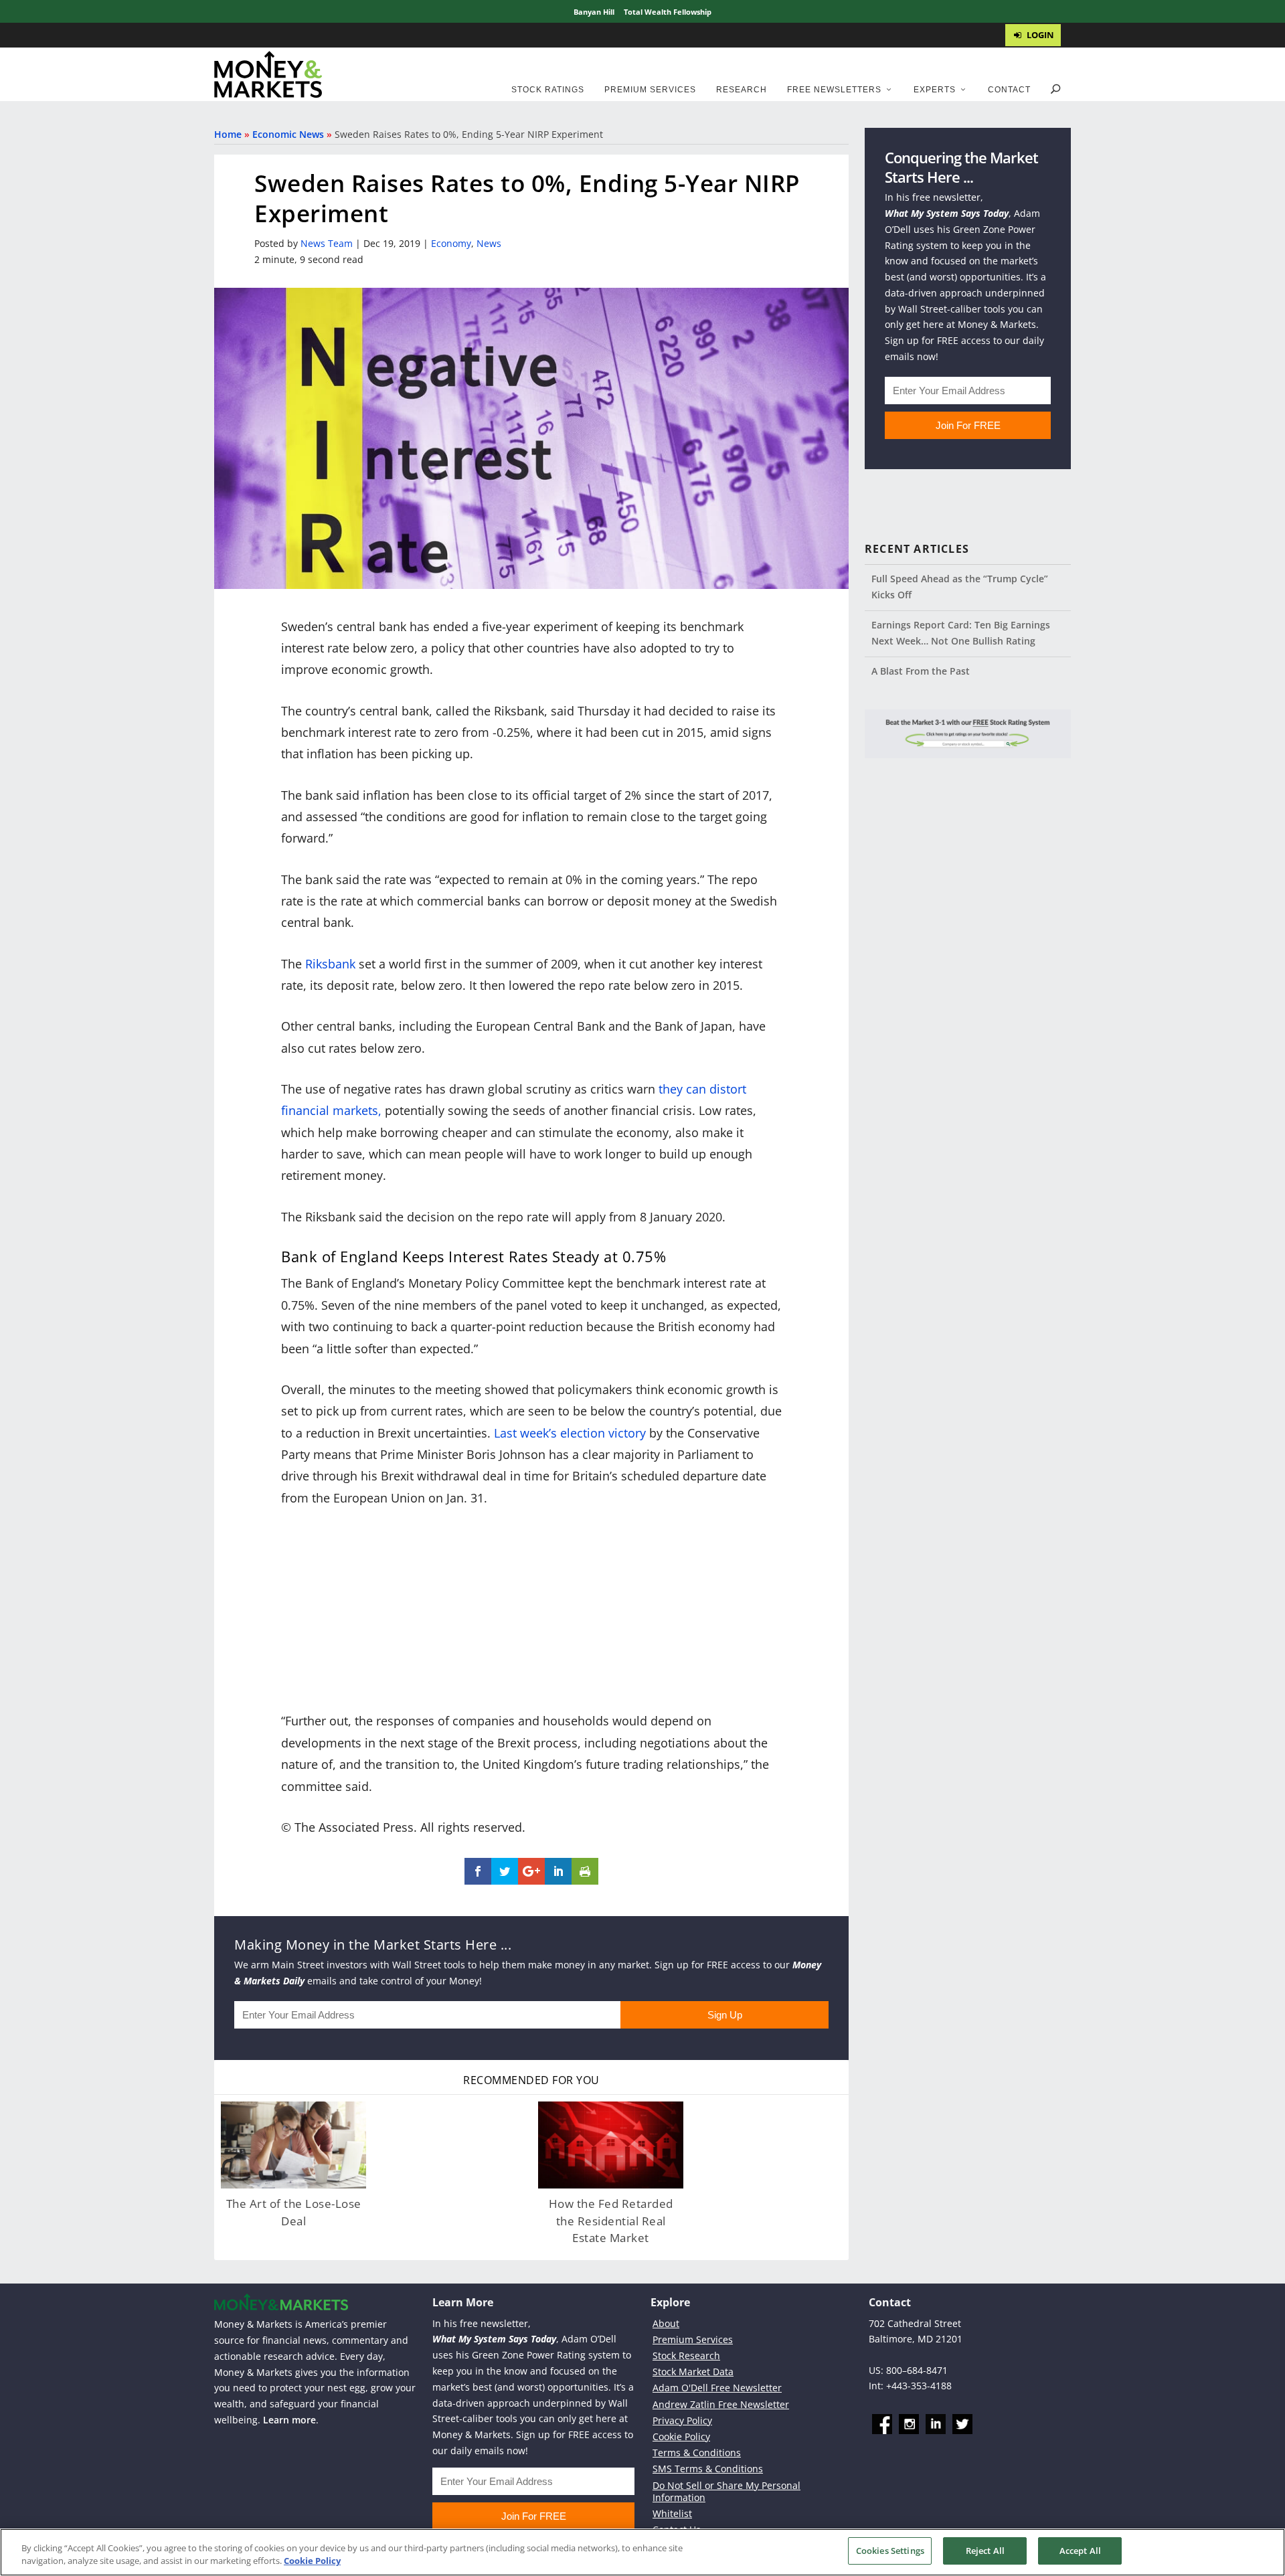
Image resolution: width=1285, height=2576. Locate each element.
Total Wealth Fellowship (668, 12)
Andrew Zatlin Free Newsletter (721, 2404)
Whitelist (672, 2513)
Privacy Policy (682, 2420)
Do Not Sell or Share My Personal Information (726, 2491)
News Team (327, 243)
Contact (1009, 90)
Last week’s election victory (570, 1433)
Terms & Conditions (697, 2453)
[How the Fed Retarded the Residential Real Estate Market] (611, 2145)
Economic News (288, 134)
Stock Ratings (548, 90)
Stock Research (686, 2355)
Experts (935, 90)
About (666, 2323)
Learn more (289, 2420)
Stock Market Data (693, 2372)
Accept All (1080, 2551)
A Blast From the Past (921, 671)
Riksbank (330, 964)
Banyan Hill (594, 12)
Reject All (985, 2551)
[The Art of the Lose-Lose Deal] (293, 2145)
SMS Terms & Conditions (708, 2469)
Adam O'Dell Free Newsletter (717, 2388)
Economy (451, 243)
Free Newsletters (834, 90)
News (489, 243)
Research (742, 90)
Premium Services (650, 90)
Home (228, 134)
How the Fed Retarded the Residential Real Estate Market (611, 2221)
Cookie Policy (681, 2436)
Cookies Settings (890, 2551)
